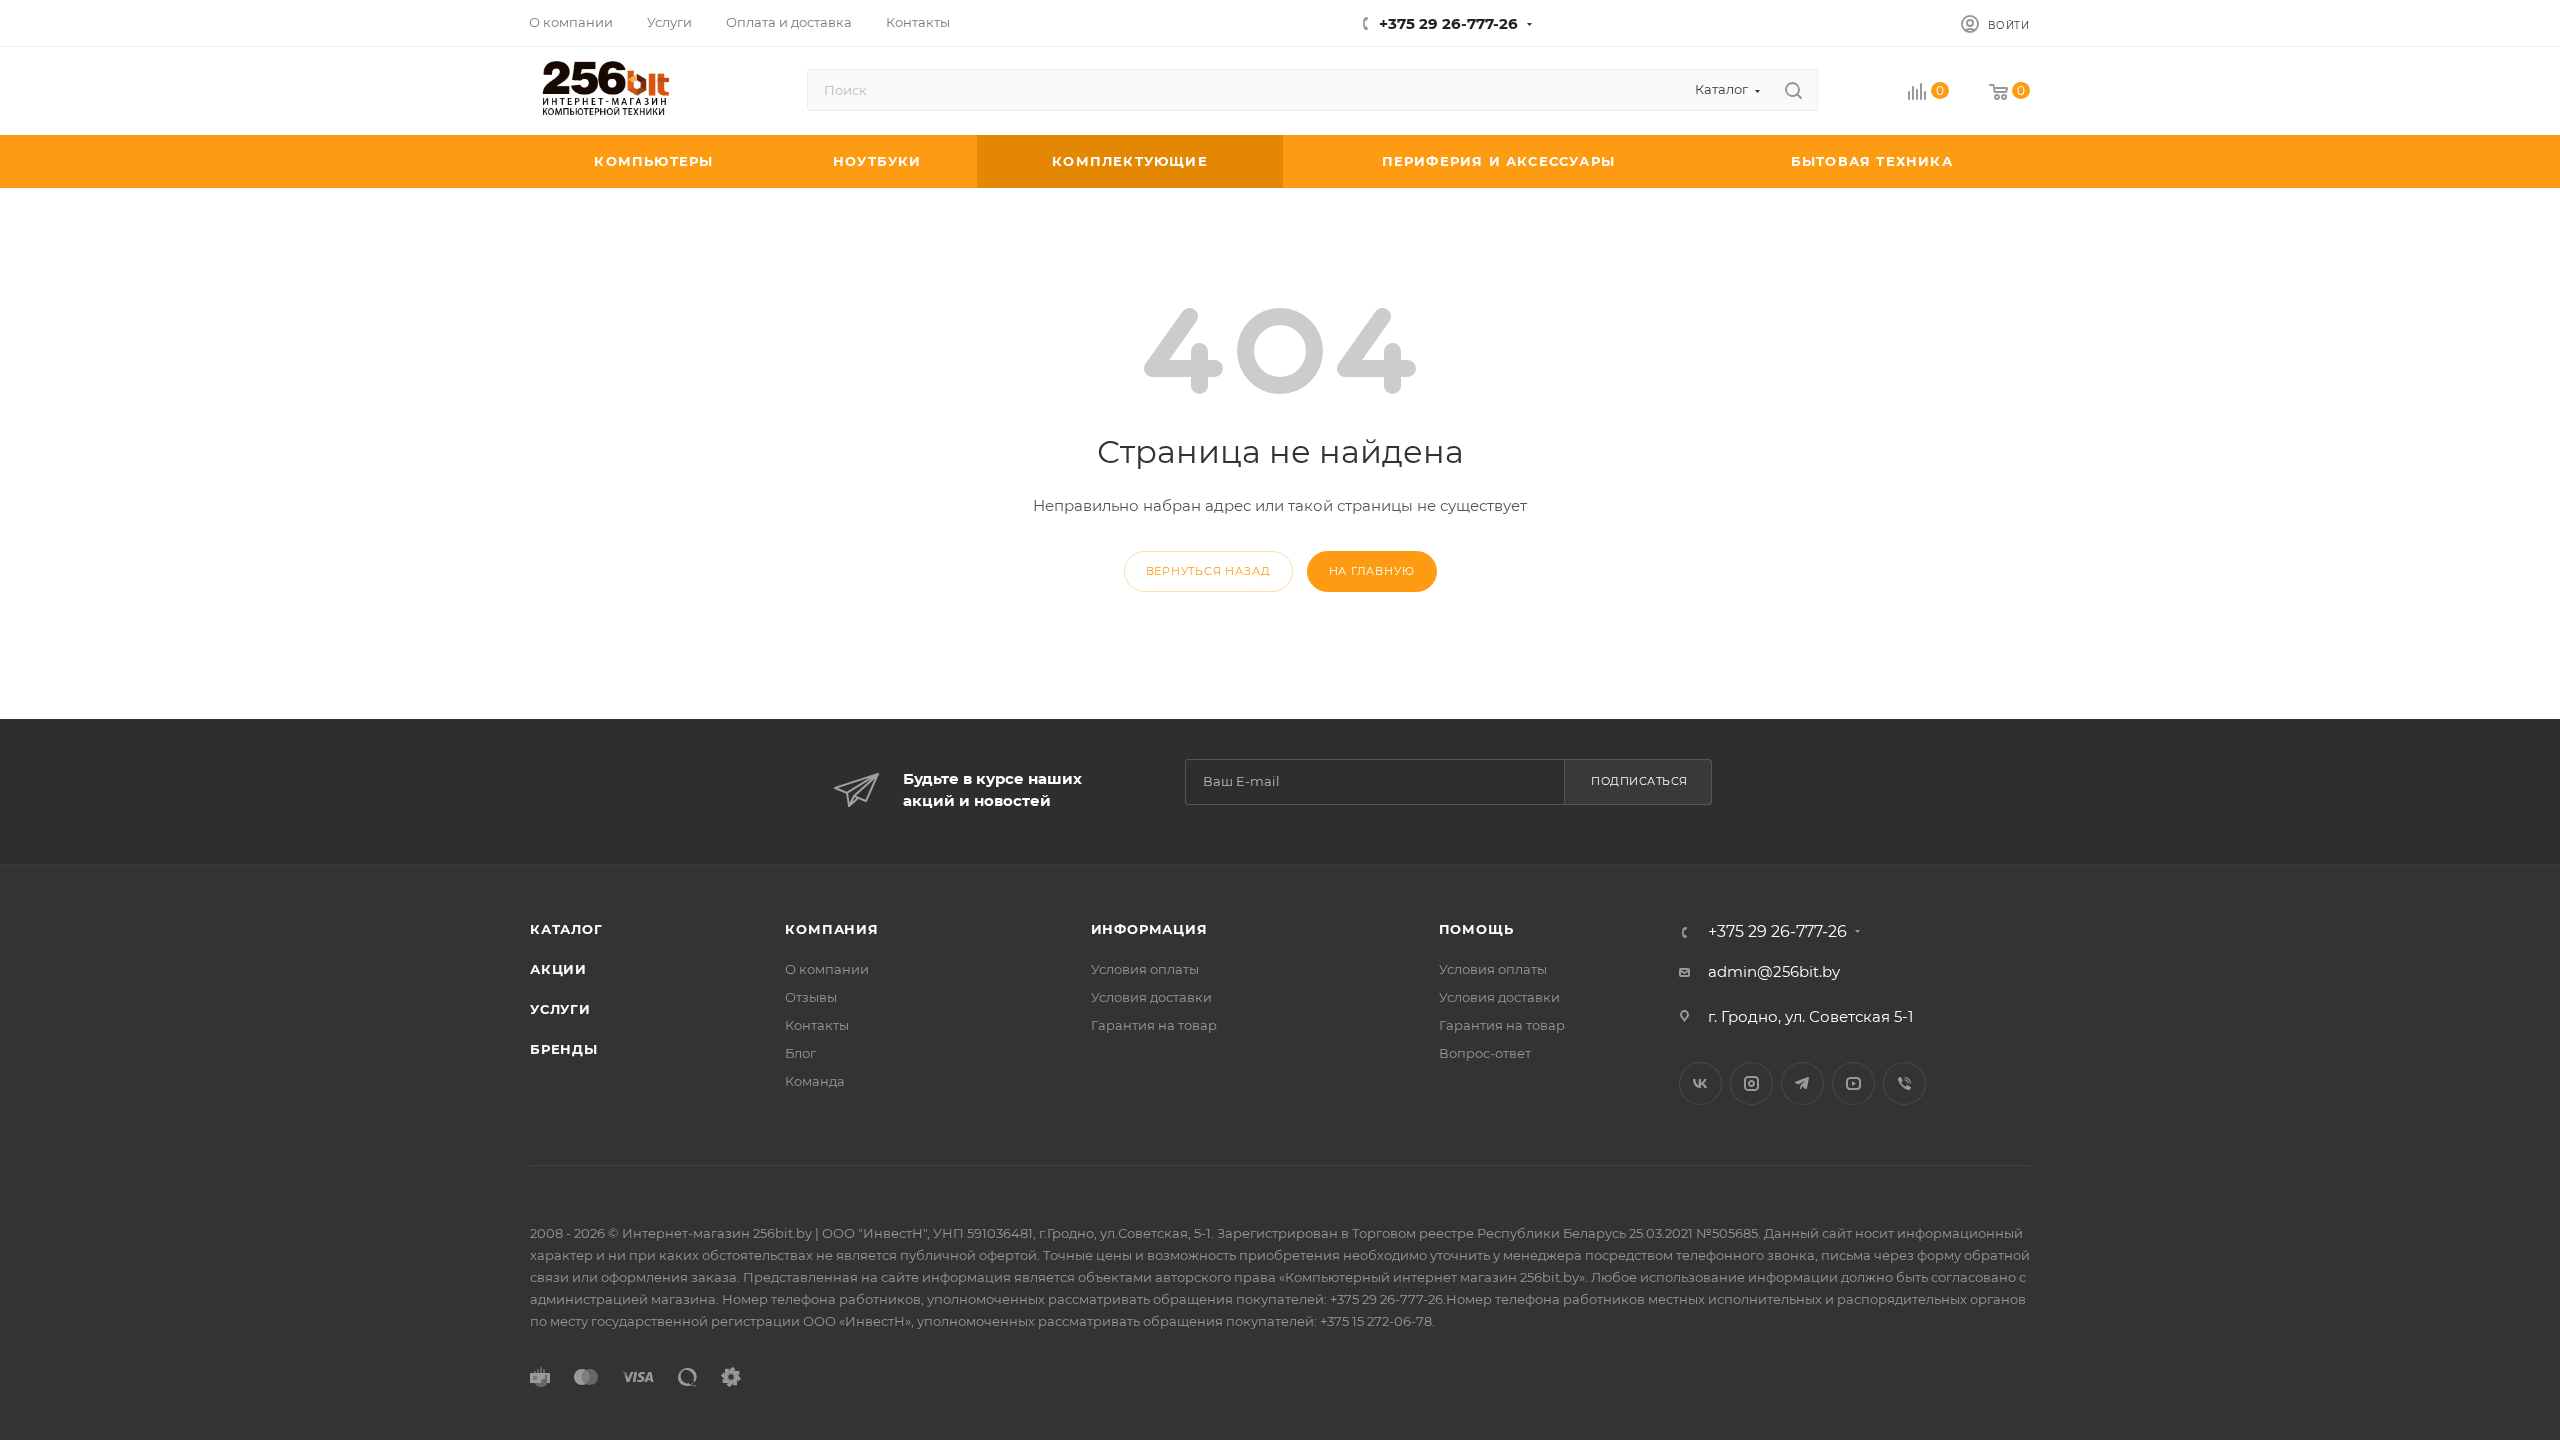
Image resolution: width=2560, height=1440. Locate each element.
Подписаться (1639, 781)
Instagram (1751, 1083)
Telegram (1802, 1083)
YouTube (1853, 1083)
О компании (827, 969)
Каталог (566, 929)
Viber (1904, 1083)
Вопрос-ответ (1485, 1053)
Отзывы (811, 997)
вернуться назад (1208, 571)
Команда (815, 1081)
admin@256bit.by (1774, 971)
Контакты (817, 1025)
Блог (800, 1053)
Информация (1149, 929)
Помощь (1476, 929)
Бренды (564, 1049)
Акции (558, 969)
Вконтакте (1700, 1083)
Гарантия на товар (1154, 1025)
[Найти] (1793, 90)
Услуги (560, 1009)
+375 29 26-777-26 (1448, 23)
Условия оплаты (1145, 969)
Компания (831, 929)
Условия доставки (1151, 997)
